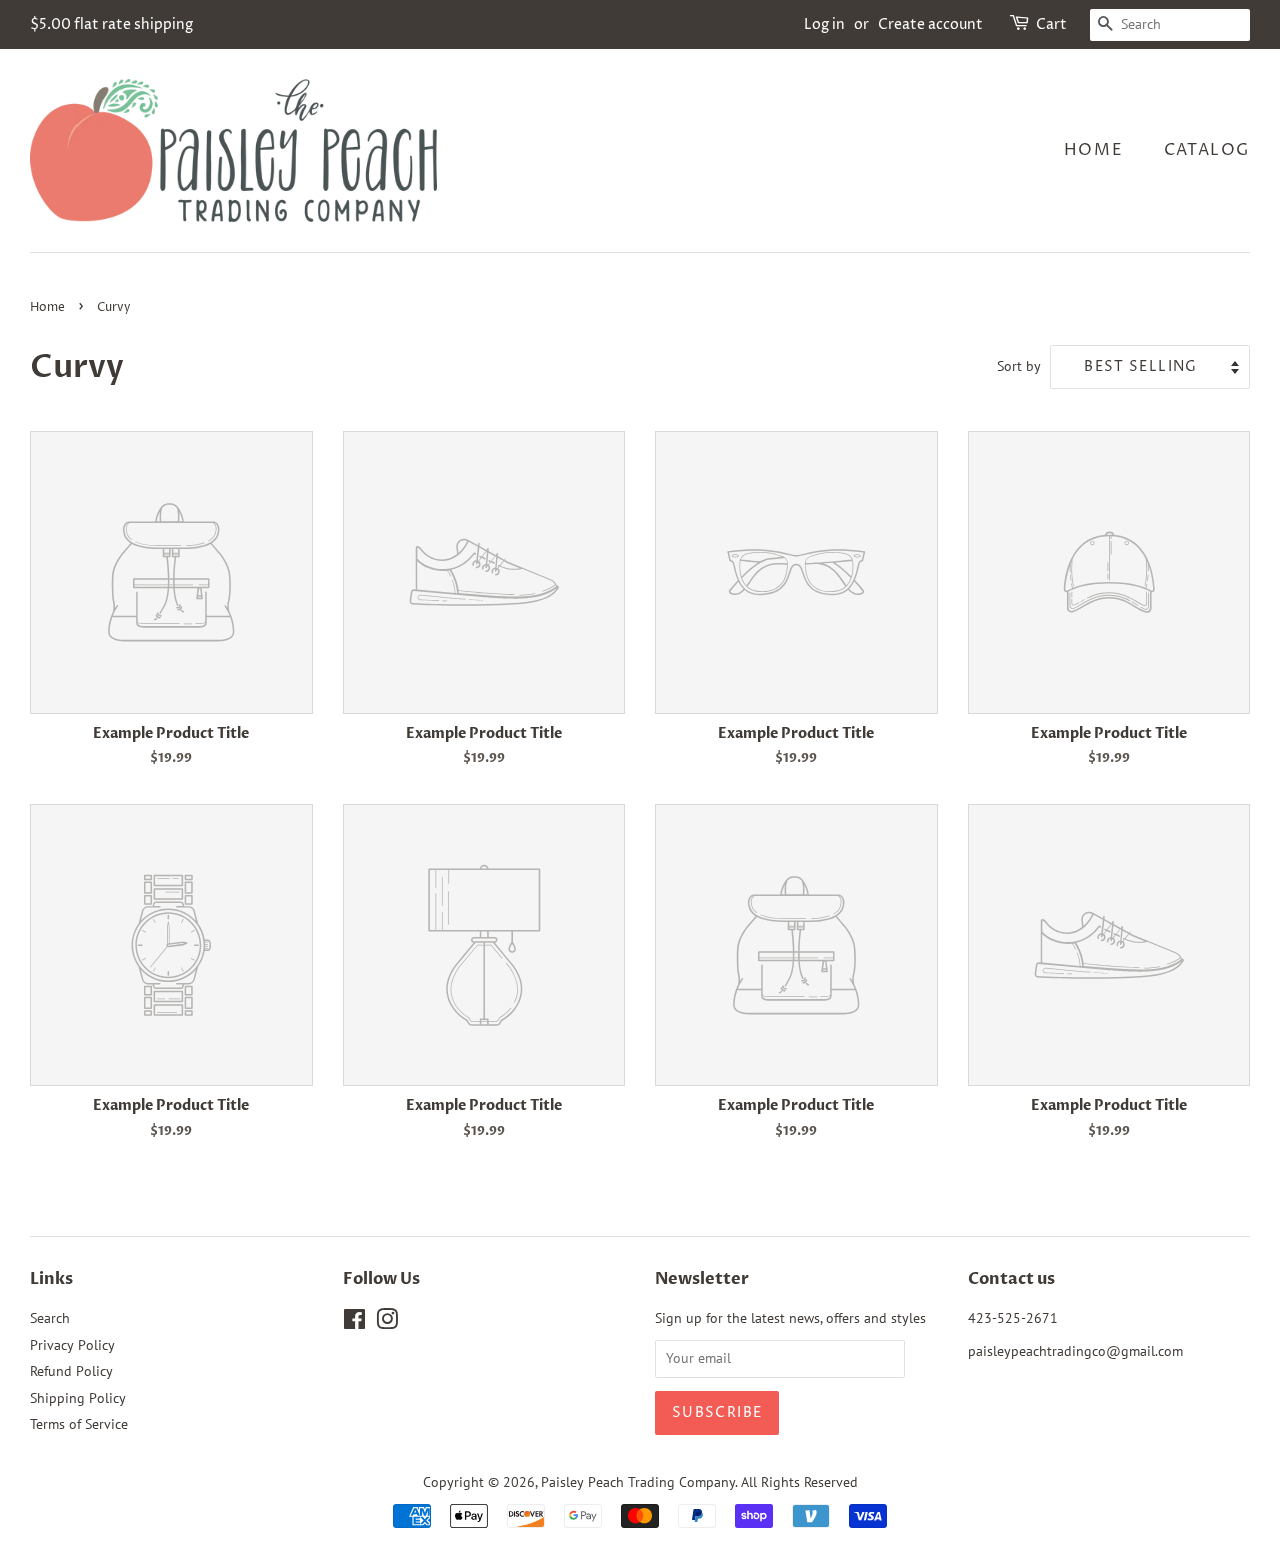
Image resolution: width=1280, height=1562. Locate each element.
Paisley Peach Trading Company (638, 1482)
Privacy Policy (72, 1345)
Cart (1051, 24)
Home (1093, 150)
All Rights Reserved (799, 1482)
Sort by (1019, 365)
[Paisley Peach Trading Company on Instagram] (387, 1323)
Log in (824, 24)
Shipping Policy (78, 1398)
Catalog (1207, 150)
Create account (930, 24)
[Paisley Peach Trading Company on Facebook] (354, 1323)
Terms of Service (79, 1424)
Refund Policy (71, 1371)
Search (50, 1318)
